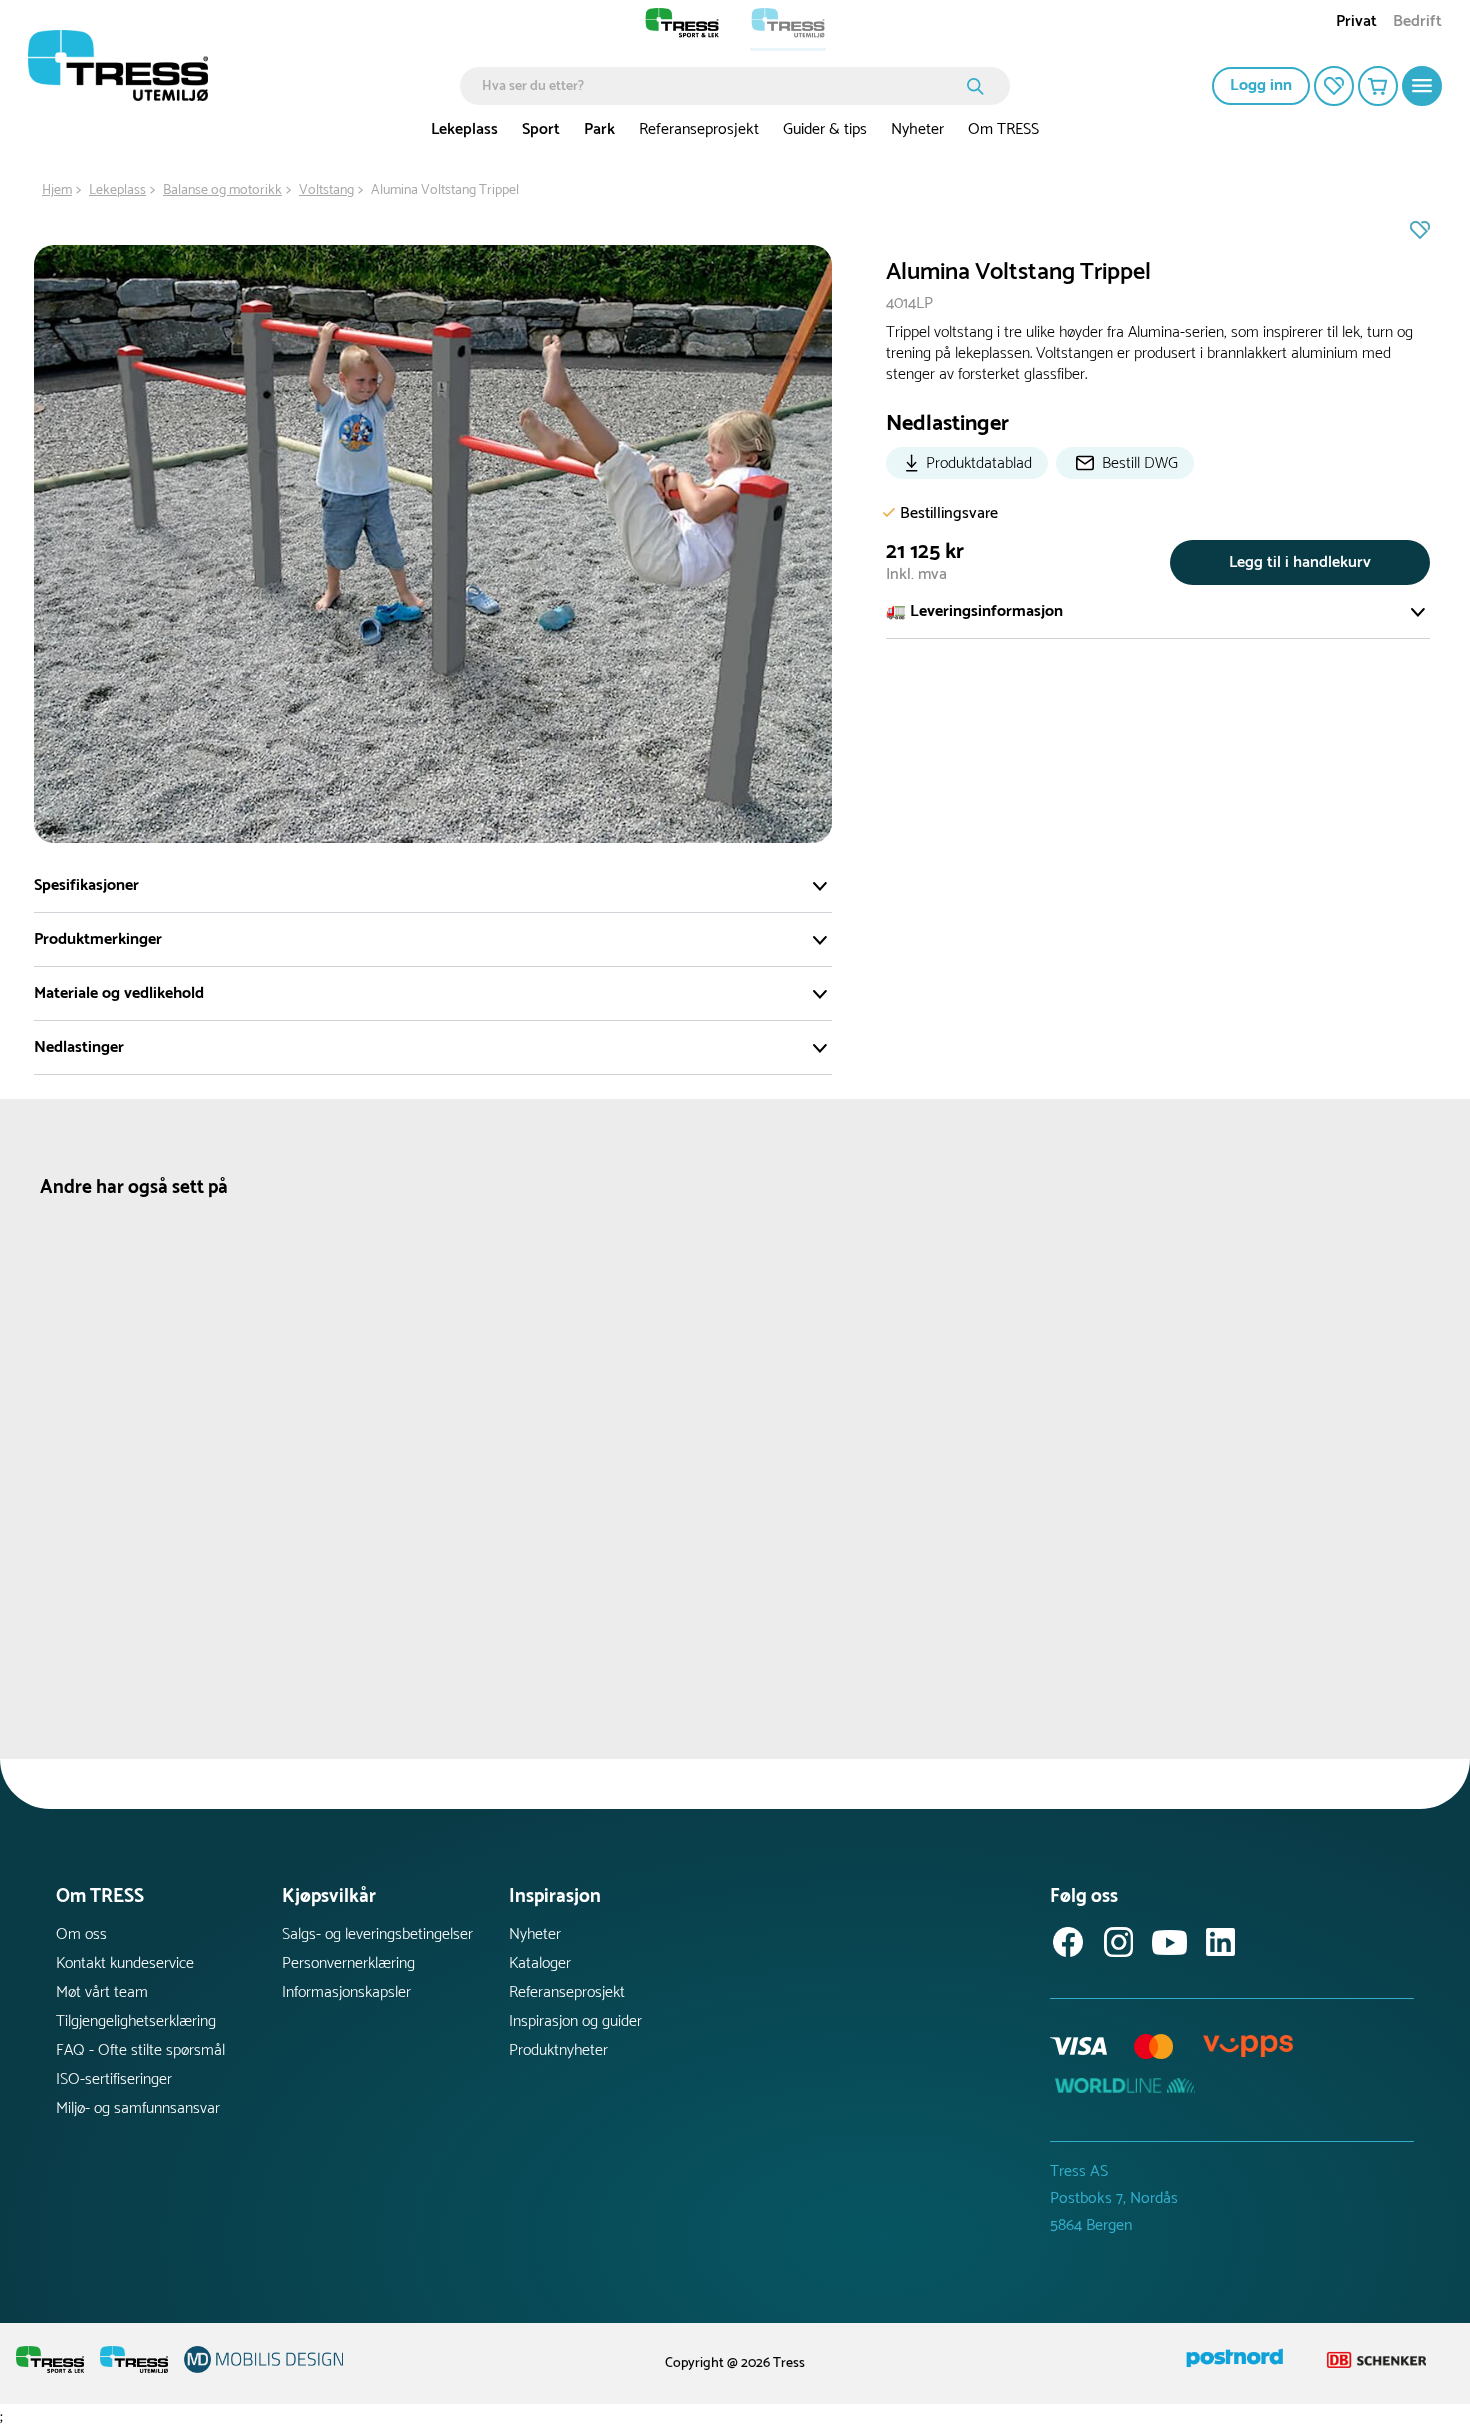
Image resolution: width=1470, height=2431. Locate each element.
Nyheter (917, 129)
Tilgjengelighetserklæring (136, 2021)
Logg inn (1261, 85)
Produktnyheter (558, 2050)
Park (599, 129)
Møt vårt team (102, 1992)
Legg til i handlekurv (1300, 562)
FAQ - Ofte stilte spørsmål (140, 2050)
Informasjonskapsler (346, 1992)
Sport (541, 129)
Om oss (81, 1934)
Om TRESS (1003, 129)
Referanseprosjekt (699, 129)
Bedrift (1417, 23)
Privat (1356, 23)
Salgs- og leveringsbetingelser (377, 1934)
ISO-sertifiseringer (114, 2079)
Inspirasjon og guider (575, 2021)
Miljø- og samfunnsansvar (138, 2108)
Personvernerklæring (348, 1963)
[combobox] (720, 86)
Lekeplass (464, 129)
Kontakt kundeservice (125, 1963)
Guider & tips (825, 129)
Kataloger (540, 1963)
